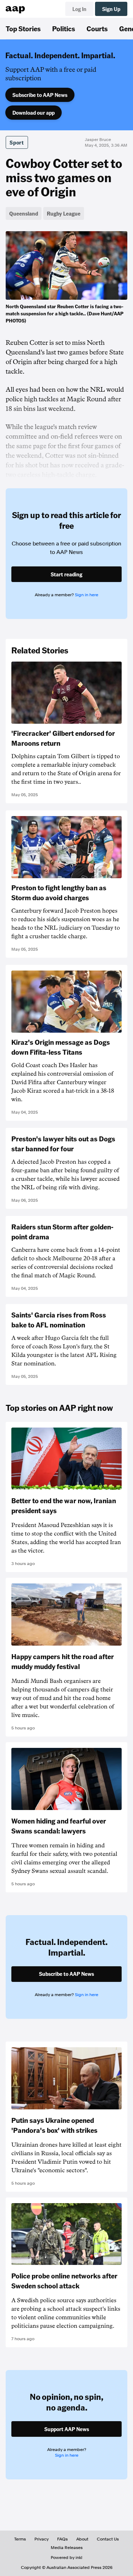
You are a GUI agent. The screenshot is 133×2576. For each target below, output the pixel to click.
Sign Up (111, 9)
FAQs (62, 2539)
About (82, 2539)
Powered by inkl (66, 2558)
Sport (17, 142)
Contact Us (108, 2539)
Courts (97, 28)
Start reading (66, 574)
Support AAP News (67, 2429)
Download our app (34, 113)
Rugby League (64, 213)
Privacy (41, 2539)
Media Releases (67, 2548)
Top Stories (23, 28)
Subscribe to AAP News (40, 95)
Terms (20, 2539)
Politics (64, 28)
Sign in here (87, 595)
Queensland (24, 213)
